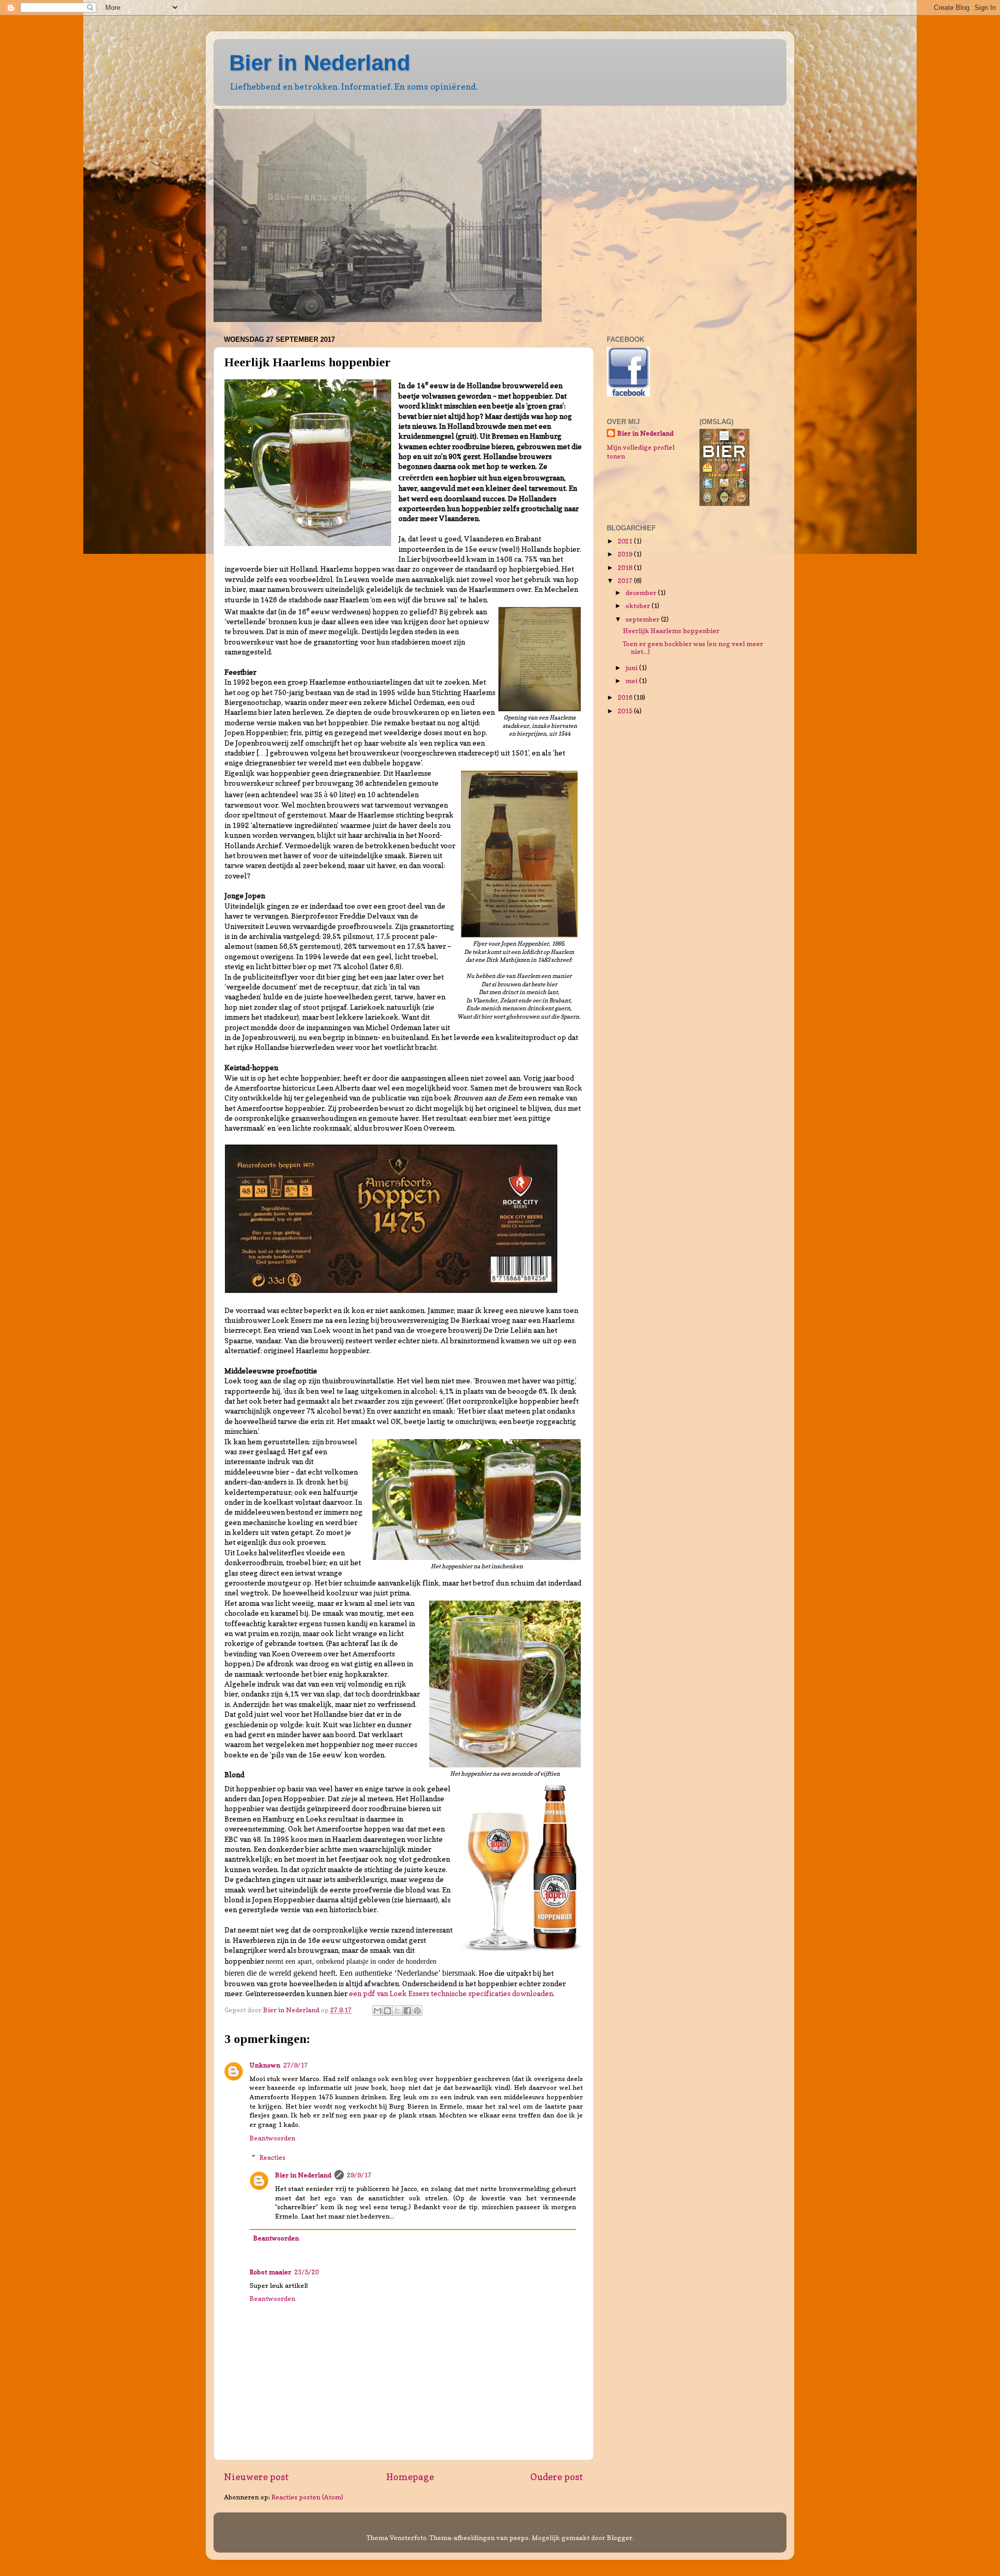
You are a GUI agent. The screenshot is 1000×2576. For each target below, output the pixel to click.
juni (632, 668)
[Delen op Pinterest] (417, 2011)
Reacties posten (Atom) (307, 2497)
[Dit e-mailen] (378, 2011)
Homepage (410, 2477)
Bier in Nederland (320, 63)
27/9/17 (296, 2065)
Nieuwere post (257, 2477)
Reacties (272, 2157)
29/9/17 (359, 2175)
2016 (626, 697)
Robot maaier (270, 2272)
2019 (626, 554)
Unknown (265, 2065)
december (642, 593)
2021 (626, 541)
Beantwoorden (272, 2138)
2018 (626, 568)
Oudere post (557, 2477)
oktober (639, 606)
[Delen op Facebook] (407, 2011)
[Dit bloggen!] (387, 2011)
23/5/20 (307, 2272)
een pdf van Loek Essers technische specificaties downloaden (451, 1993)
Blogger (620, 2538)
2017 (626, 581)
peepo (519, 2538)
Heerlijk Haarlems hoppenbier (671, 631)
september (643, 619)
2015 (626, 711)
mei (632, 681)
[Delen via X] (397, 2011)
